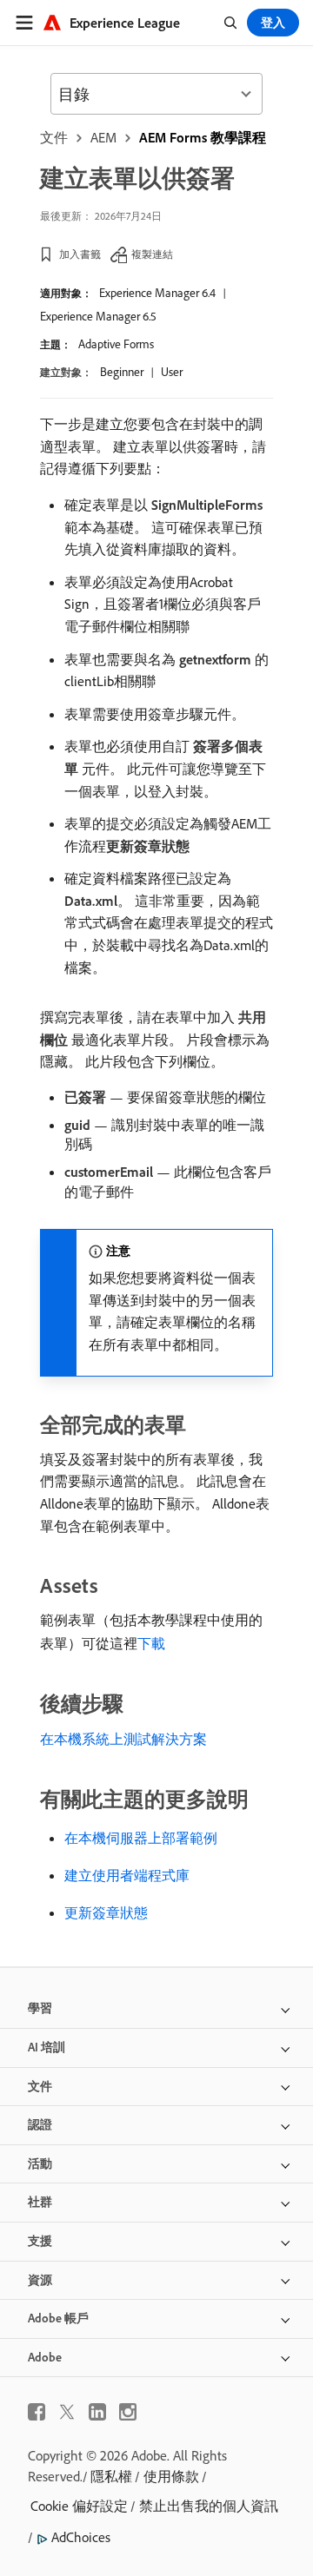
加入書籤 (80, 254)
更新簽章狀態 (106, 1912)
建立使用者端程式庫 (127, 1875)
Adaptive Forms (116, 344)
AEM (103, 137)
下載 (151, 1643)
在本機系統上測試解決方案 (123, 1739)
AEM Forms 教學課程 (203, 137)
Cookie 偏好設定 (79, 2506)
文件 (54, 137)
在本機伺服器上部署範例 (141, 1838)
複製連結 (152, 254)
